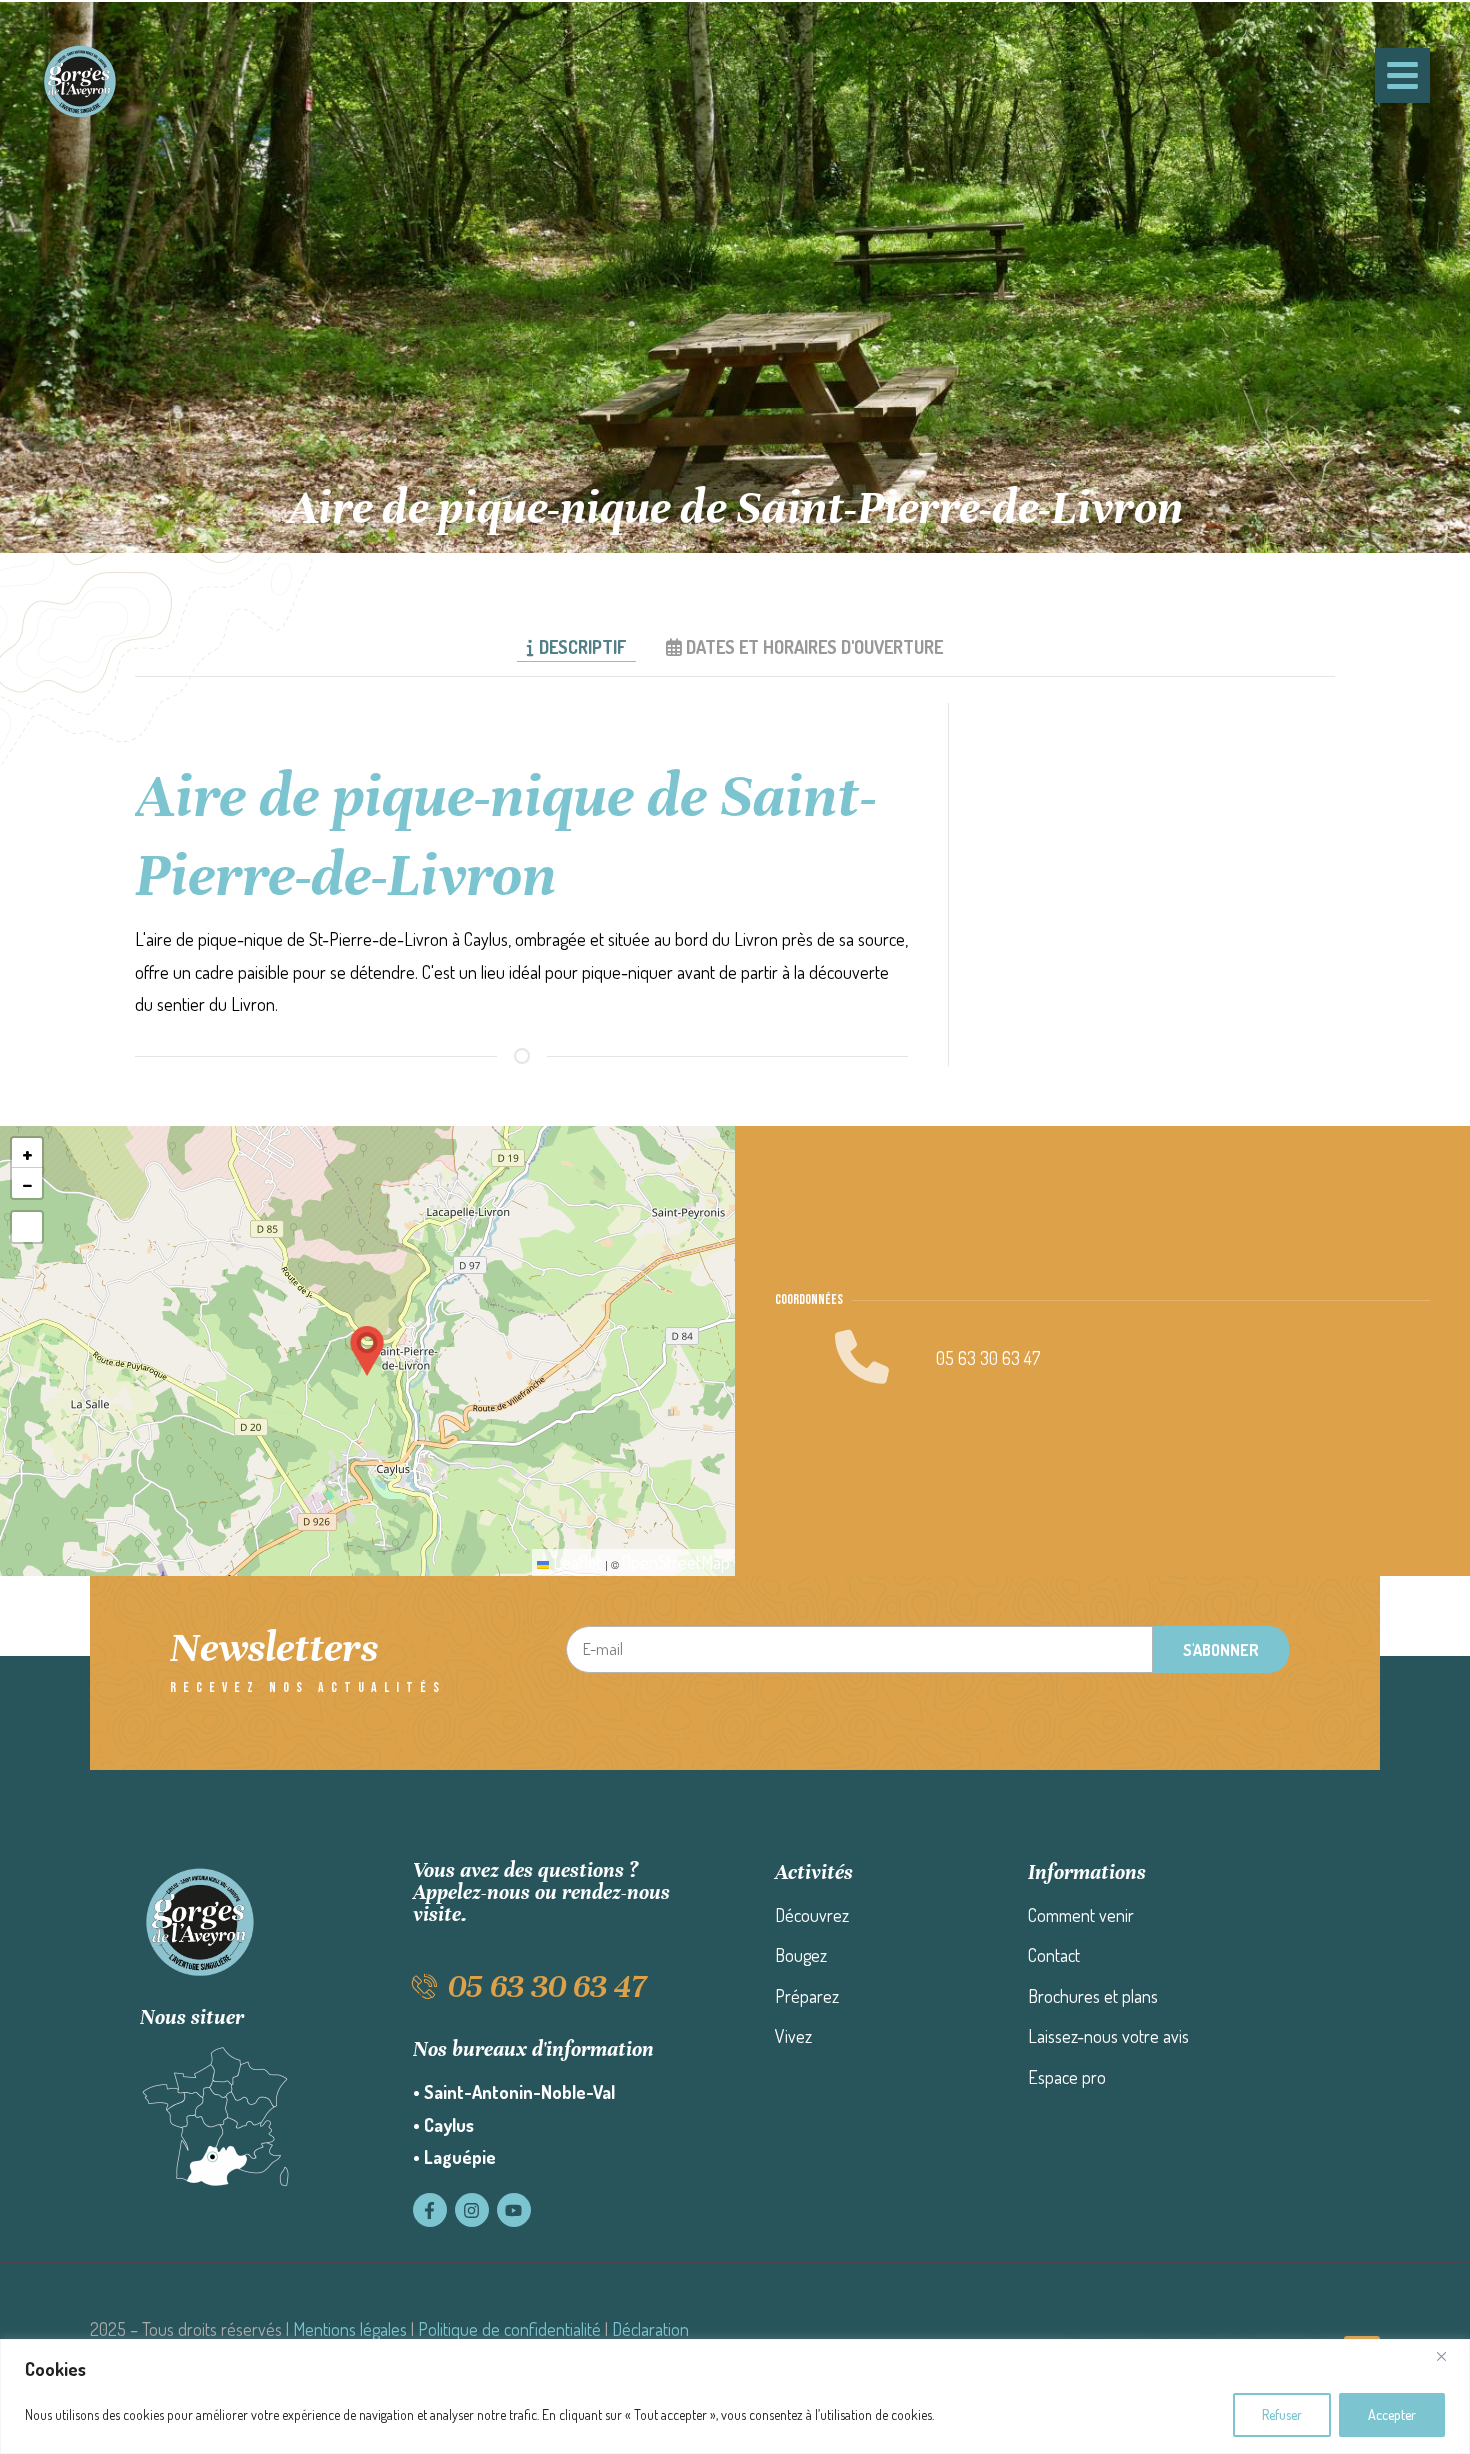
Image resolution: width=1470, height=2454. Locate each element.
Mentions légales (350, 2329)
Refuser (1282, 2414)
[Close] (1449, 2356)
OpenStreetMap (676, 1562)
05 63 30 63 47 (988, 1358)
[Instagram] (472, 2210)
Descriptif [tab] (582, 647)
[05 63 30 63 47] (425, 1986)
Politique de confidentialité (509, 2329)
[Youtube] (514, 2210)
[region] (735, 2396)
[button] (367, 1351)
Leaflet (575, 1562)
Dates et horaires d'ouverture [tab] (814, 647)
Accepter (1392, 2414)
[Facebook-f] (430, 2210)
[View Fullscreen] (27, 1227)
